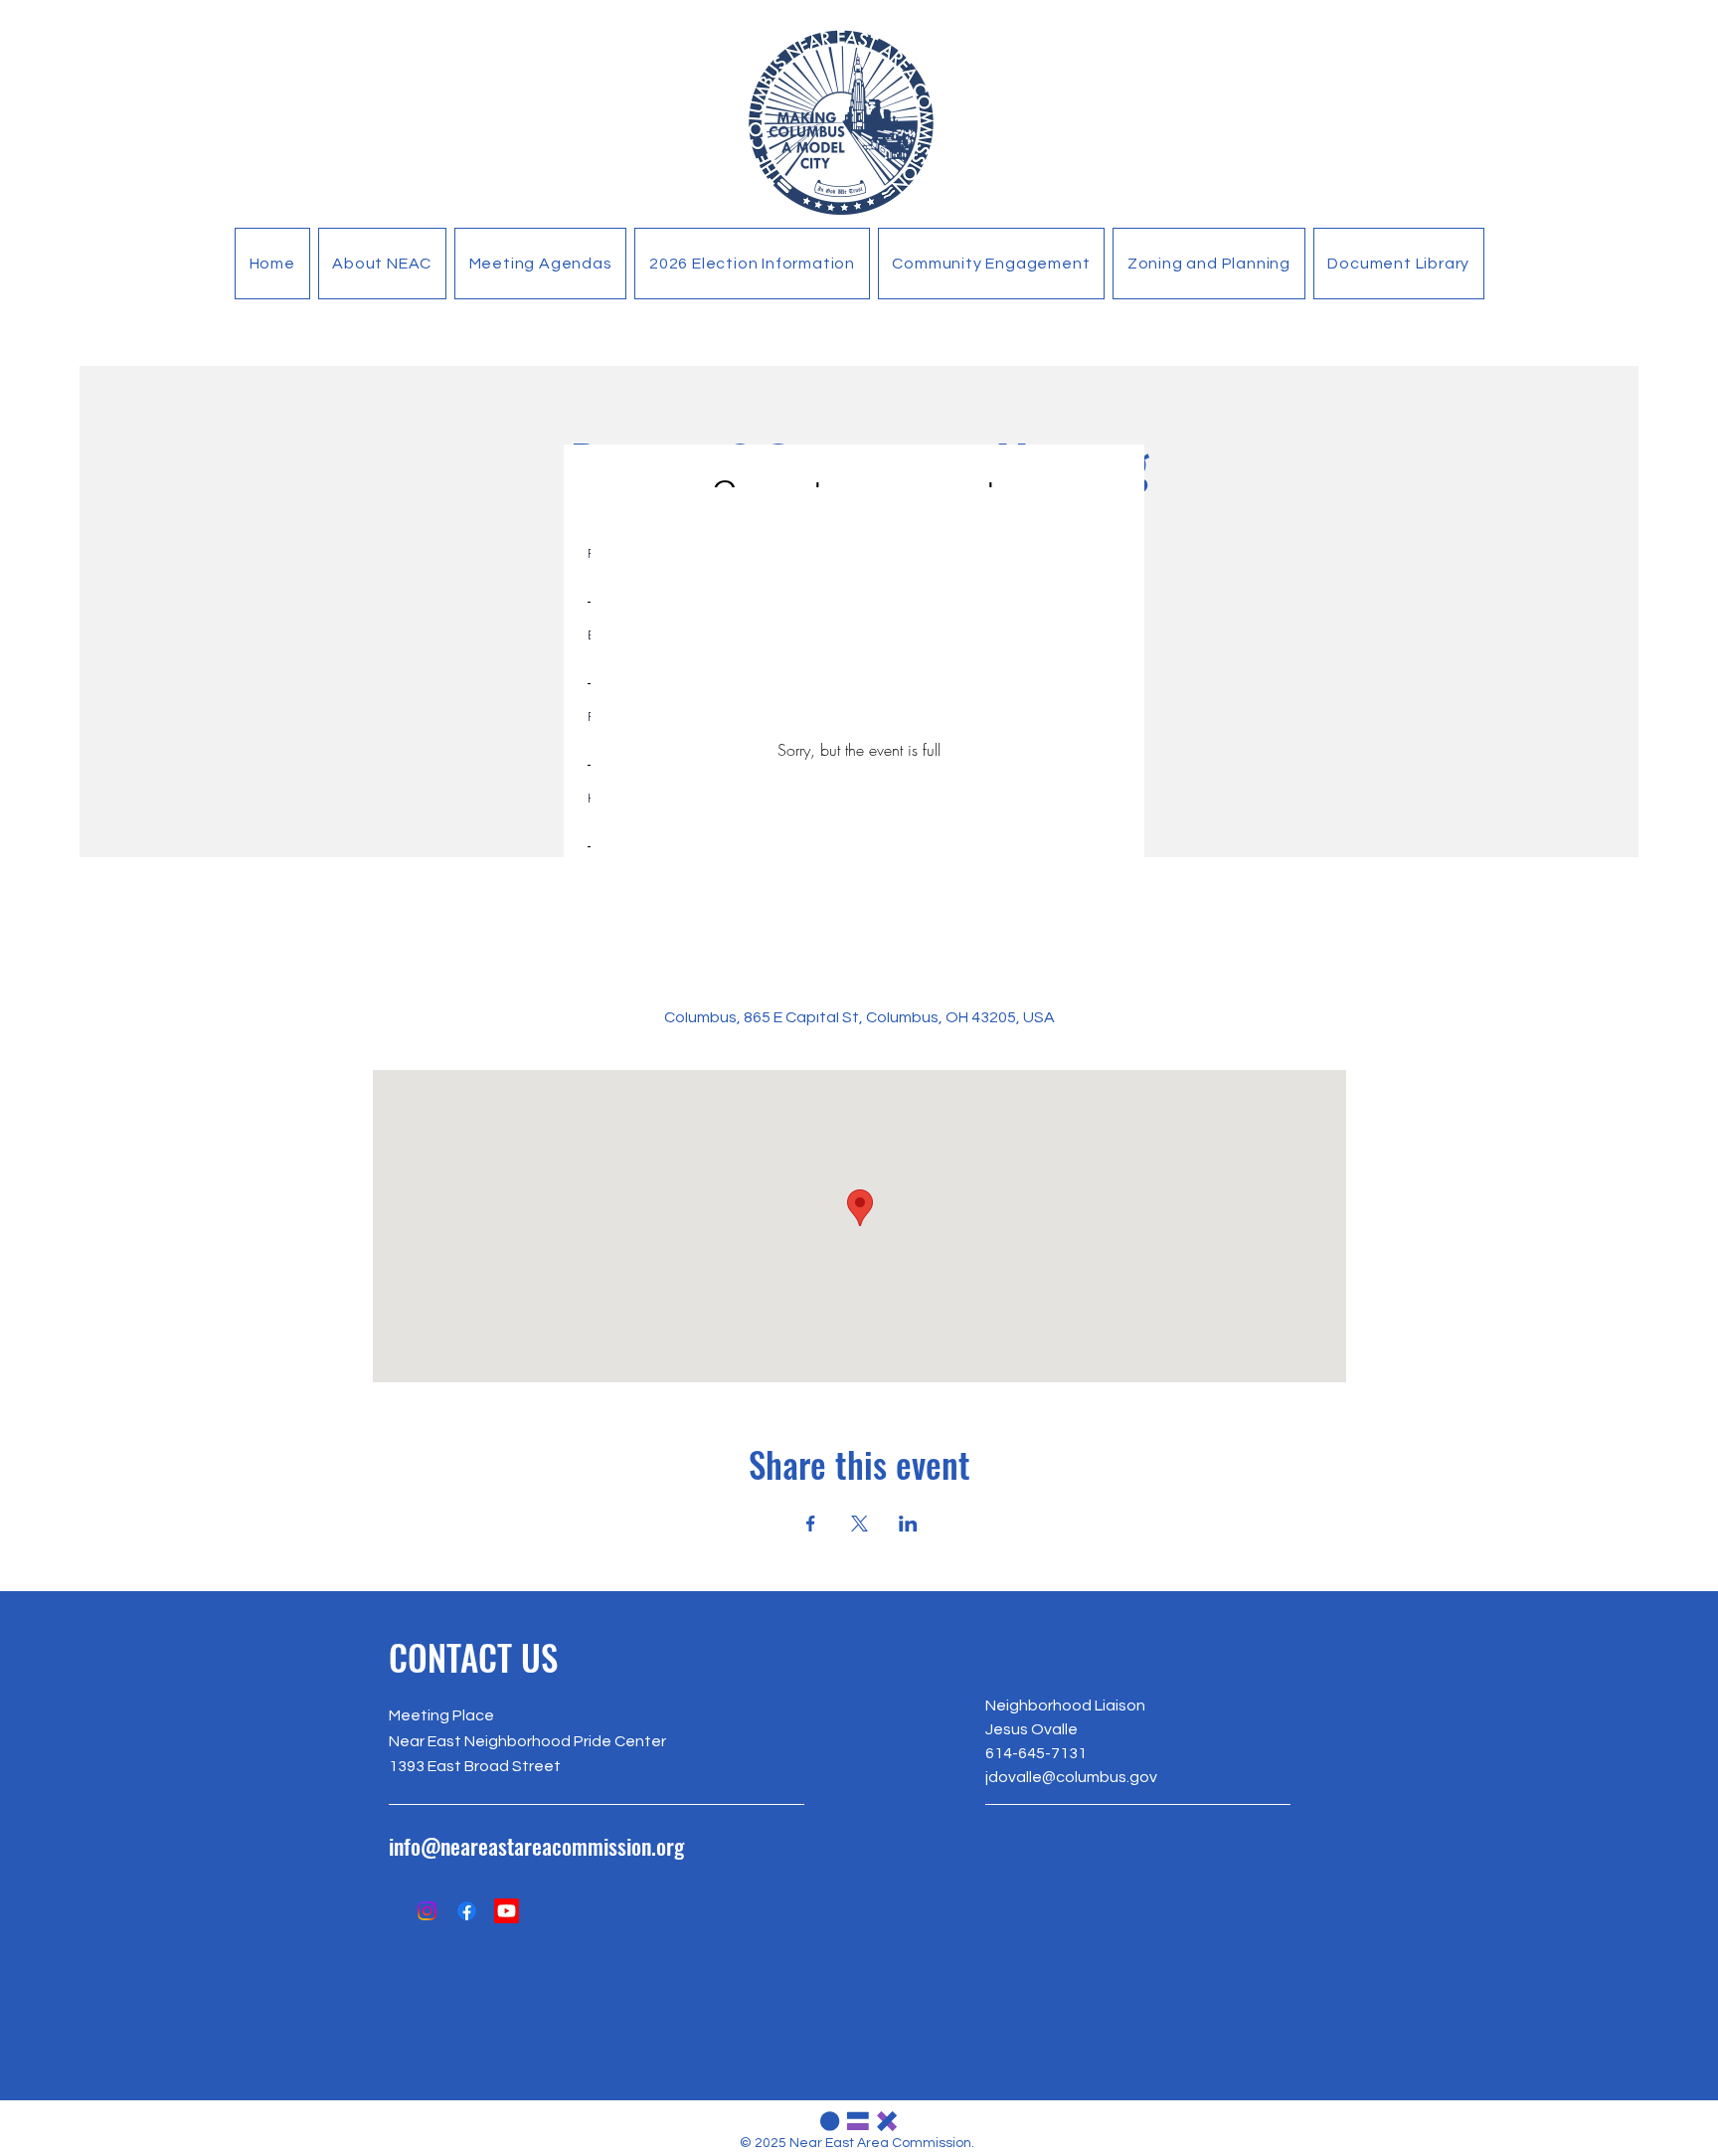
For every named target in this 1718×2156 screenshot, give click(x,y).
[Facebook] (467, 1911)
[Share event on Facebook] (811, 1524)
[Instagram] (427, 1911)
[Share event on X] (859, 1524)
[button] (382, 264)
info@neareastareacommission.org (536, 1846)
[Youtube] (507, 1911)
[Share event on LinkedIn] (908, 1524)
